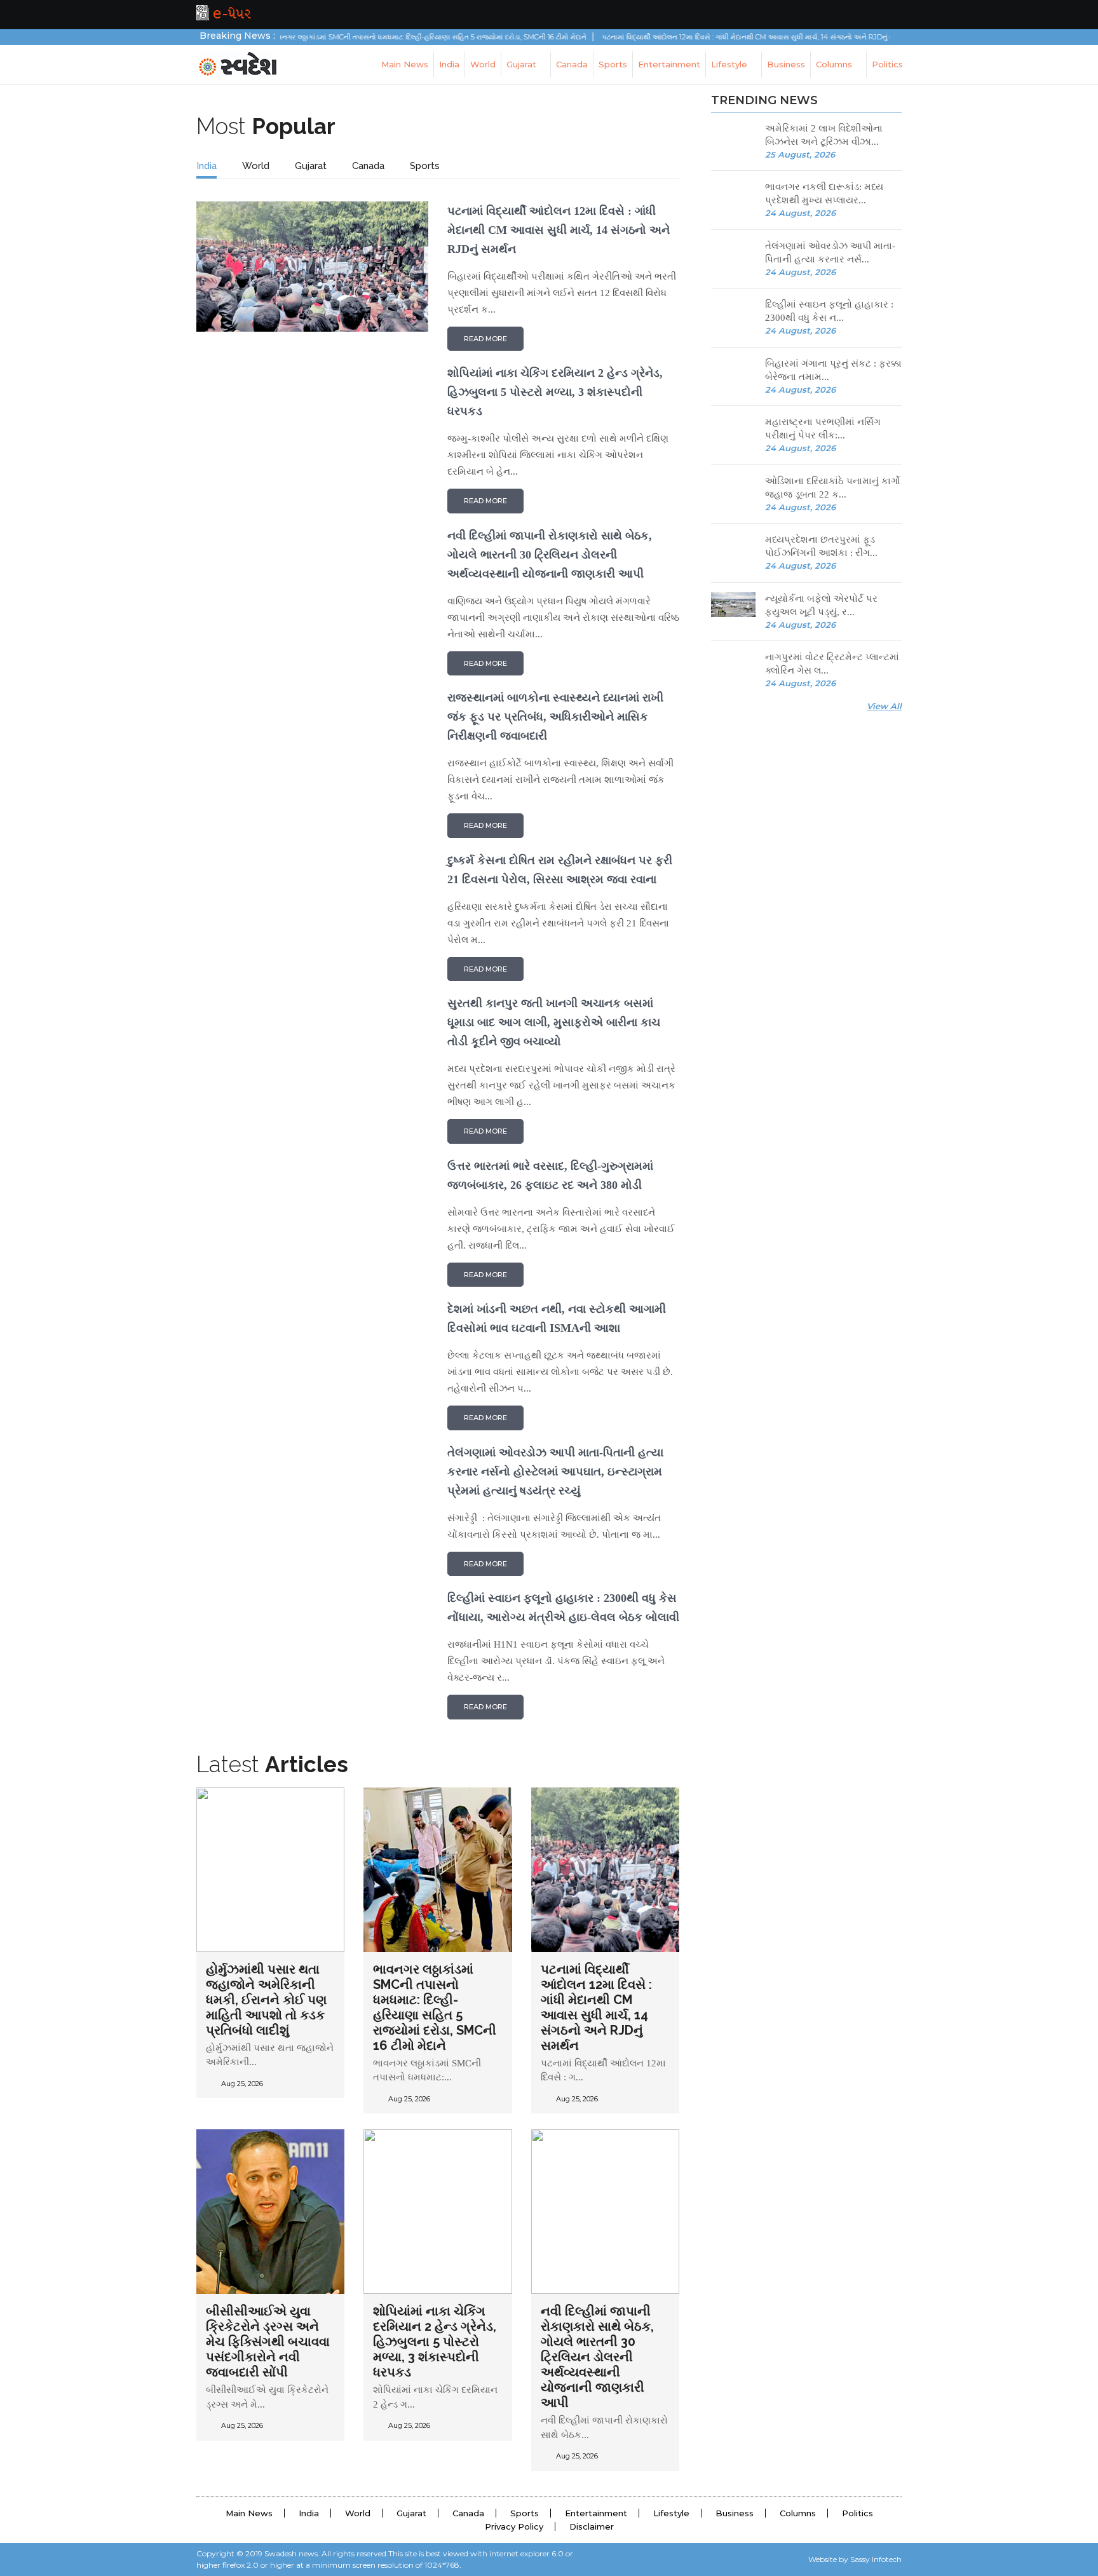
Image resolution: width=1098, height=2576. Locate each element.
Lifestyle (730, 64)
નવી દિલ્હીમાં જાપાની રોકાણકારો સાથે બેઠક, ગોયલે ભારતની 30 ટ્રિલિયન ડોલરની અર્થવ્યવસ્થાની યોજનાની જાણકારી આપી (597, 2357)
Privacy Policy (514, 2526)
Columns (835, 64)
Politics (887, 64)
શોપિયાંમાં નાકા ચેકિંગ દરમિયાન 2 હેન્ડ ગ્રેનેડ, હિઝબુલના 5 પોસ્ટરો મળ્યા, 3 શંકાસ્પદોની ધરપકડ (435, 2342)
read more (485, 339)
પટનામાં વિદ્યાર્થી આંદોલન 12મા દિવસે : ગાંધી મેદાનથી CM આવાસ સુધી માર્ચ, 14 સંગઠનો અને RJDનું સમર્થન (704, 37)
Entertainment (669, 64)
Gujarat (523, 64)
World (483, 64)
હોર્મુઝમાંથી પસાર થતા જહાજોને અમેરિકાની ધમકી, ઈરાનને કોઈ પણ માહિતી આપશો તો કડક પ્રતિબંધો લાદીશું (266, 2000)
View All (884, 706)
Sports (613, 64)
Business (786, 64)
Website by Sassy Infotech (855, 2559)
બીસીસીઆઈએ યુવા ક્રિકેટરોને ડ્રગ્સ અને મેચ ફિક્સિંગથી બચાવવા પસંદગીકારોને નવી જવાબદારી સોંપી (268, 2342)
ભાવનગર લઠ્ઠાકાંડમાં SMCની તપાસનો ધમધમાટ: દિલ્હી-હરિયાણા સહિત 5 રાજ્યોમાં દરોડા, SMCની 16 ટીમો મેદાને (376, 37)
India (449, 64)
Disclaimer (592, 2526)
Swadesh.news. (292, 2553)
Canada (572, 64)
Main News (405, 64)
